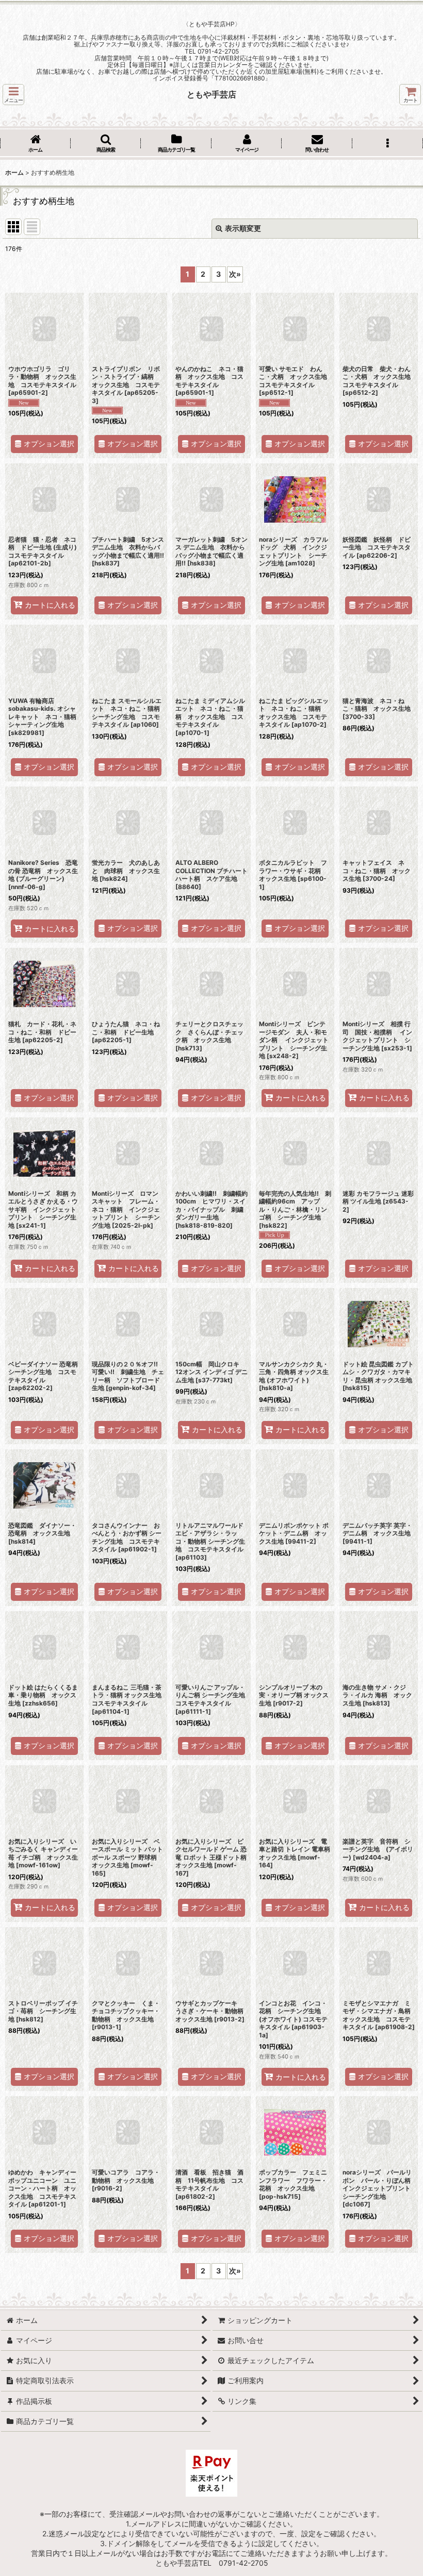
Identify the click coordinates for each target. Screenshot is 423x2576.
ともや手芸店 (211, 94)
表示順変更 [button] (243, 228)
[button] (13, 95)
